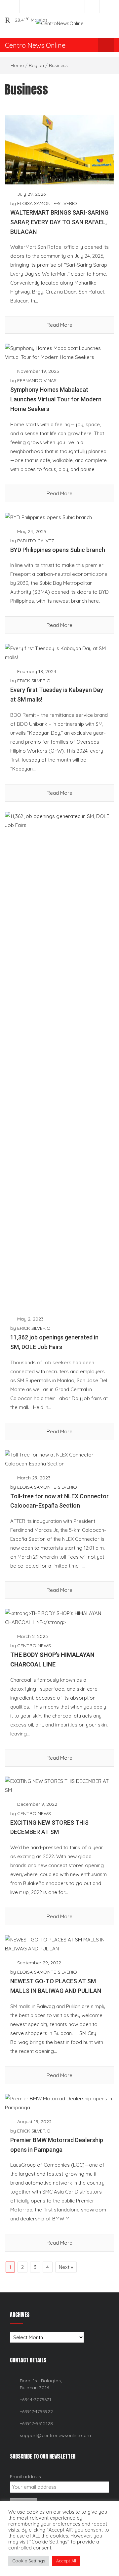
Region (36, 65)
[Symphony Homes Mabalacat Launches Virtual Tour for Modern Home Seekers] (59, 352)
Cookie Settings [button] (29, 2561)
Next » (66, 2267)
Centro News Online (35, 45)
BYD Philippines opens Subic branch (58, 550)
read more (59, 325)
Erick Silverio (34, 681)
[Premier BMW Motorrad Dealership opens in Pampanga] (59, 2102)
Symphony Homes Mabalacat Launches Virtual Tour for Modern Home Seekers (56, 399)
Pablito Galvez (36, 541)
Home (17, 65)
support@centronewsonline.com (55, 2435)
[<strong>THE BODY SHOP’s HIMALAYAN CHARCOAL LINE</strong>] (59, 1617)
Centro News (34, 1646)
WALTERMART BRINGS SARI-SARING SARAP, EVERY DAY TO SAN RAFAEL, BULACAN (59, 222)
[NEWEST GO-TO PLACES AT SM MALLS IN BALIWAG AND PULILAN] (59, 1944)
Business (58, 65)
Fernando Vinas (37, 380)
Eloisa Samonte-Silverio (47, 203)
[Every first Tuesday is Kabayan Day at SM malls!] (59, 652)
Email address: (26, 2476)
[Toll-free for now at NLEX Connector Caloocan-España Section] (59, 1458)
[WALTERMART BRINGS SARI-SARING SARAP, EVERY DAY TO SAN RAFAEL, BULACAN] (59, 149)
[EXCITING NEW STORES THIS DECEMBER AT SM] (59, 1785)
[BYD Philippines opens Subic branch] (48, 517)
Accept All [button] (66, 2561)
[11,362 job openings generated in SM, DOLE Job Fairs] (59, 1060)
